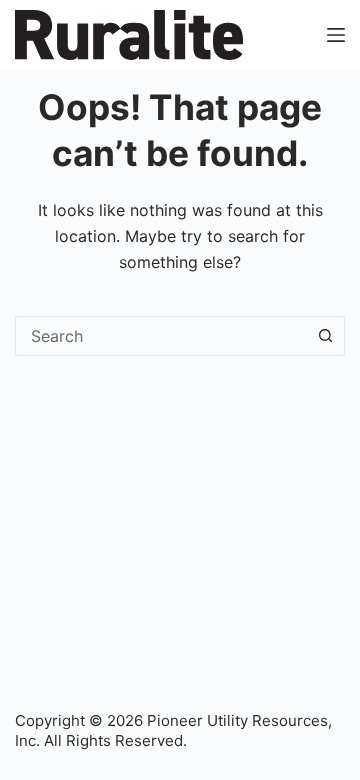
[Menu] (336, 35)
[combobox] (161, 336)
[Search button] (325, 336)
